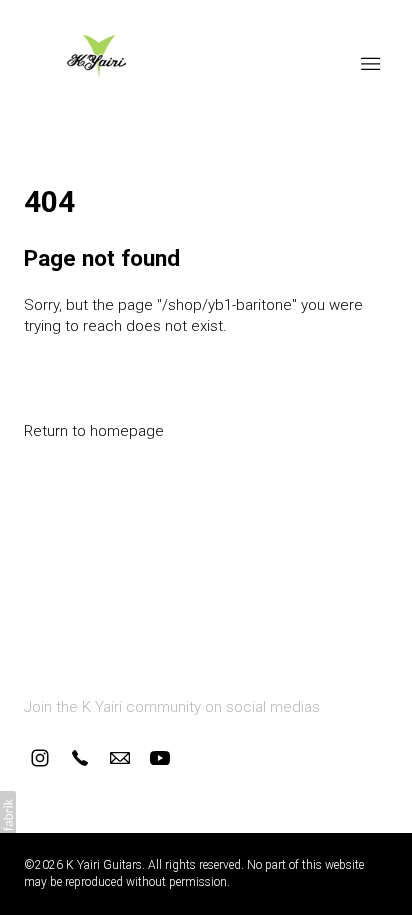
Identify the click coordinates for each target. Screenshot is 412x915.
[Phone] (80, 758)
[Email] (120, 758)
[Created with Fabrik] (8, 815)
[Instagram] (40, 758)
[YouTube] (160, 758)
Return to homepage (94, 431)
